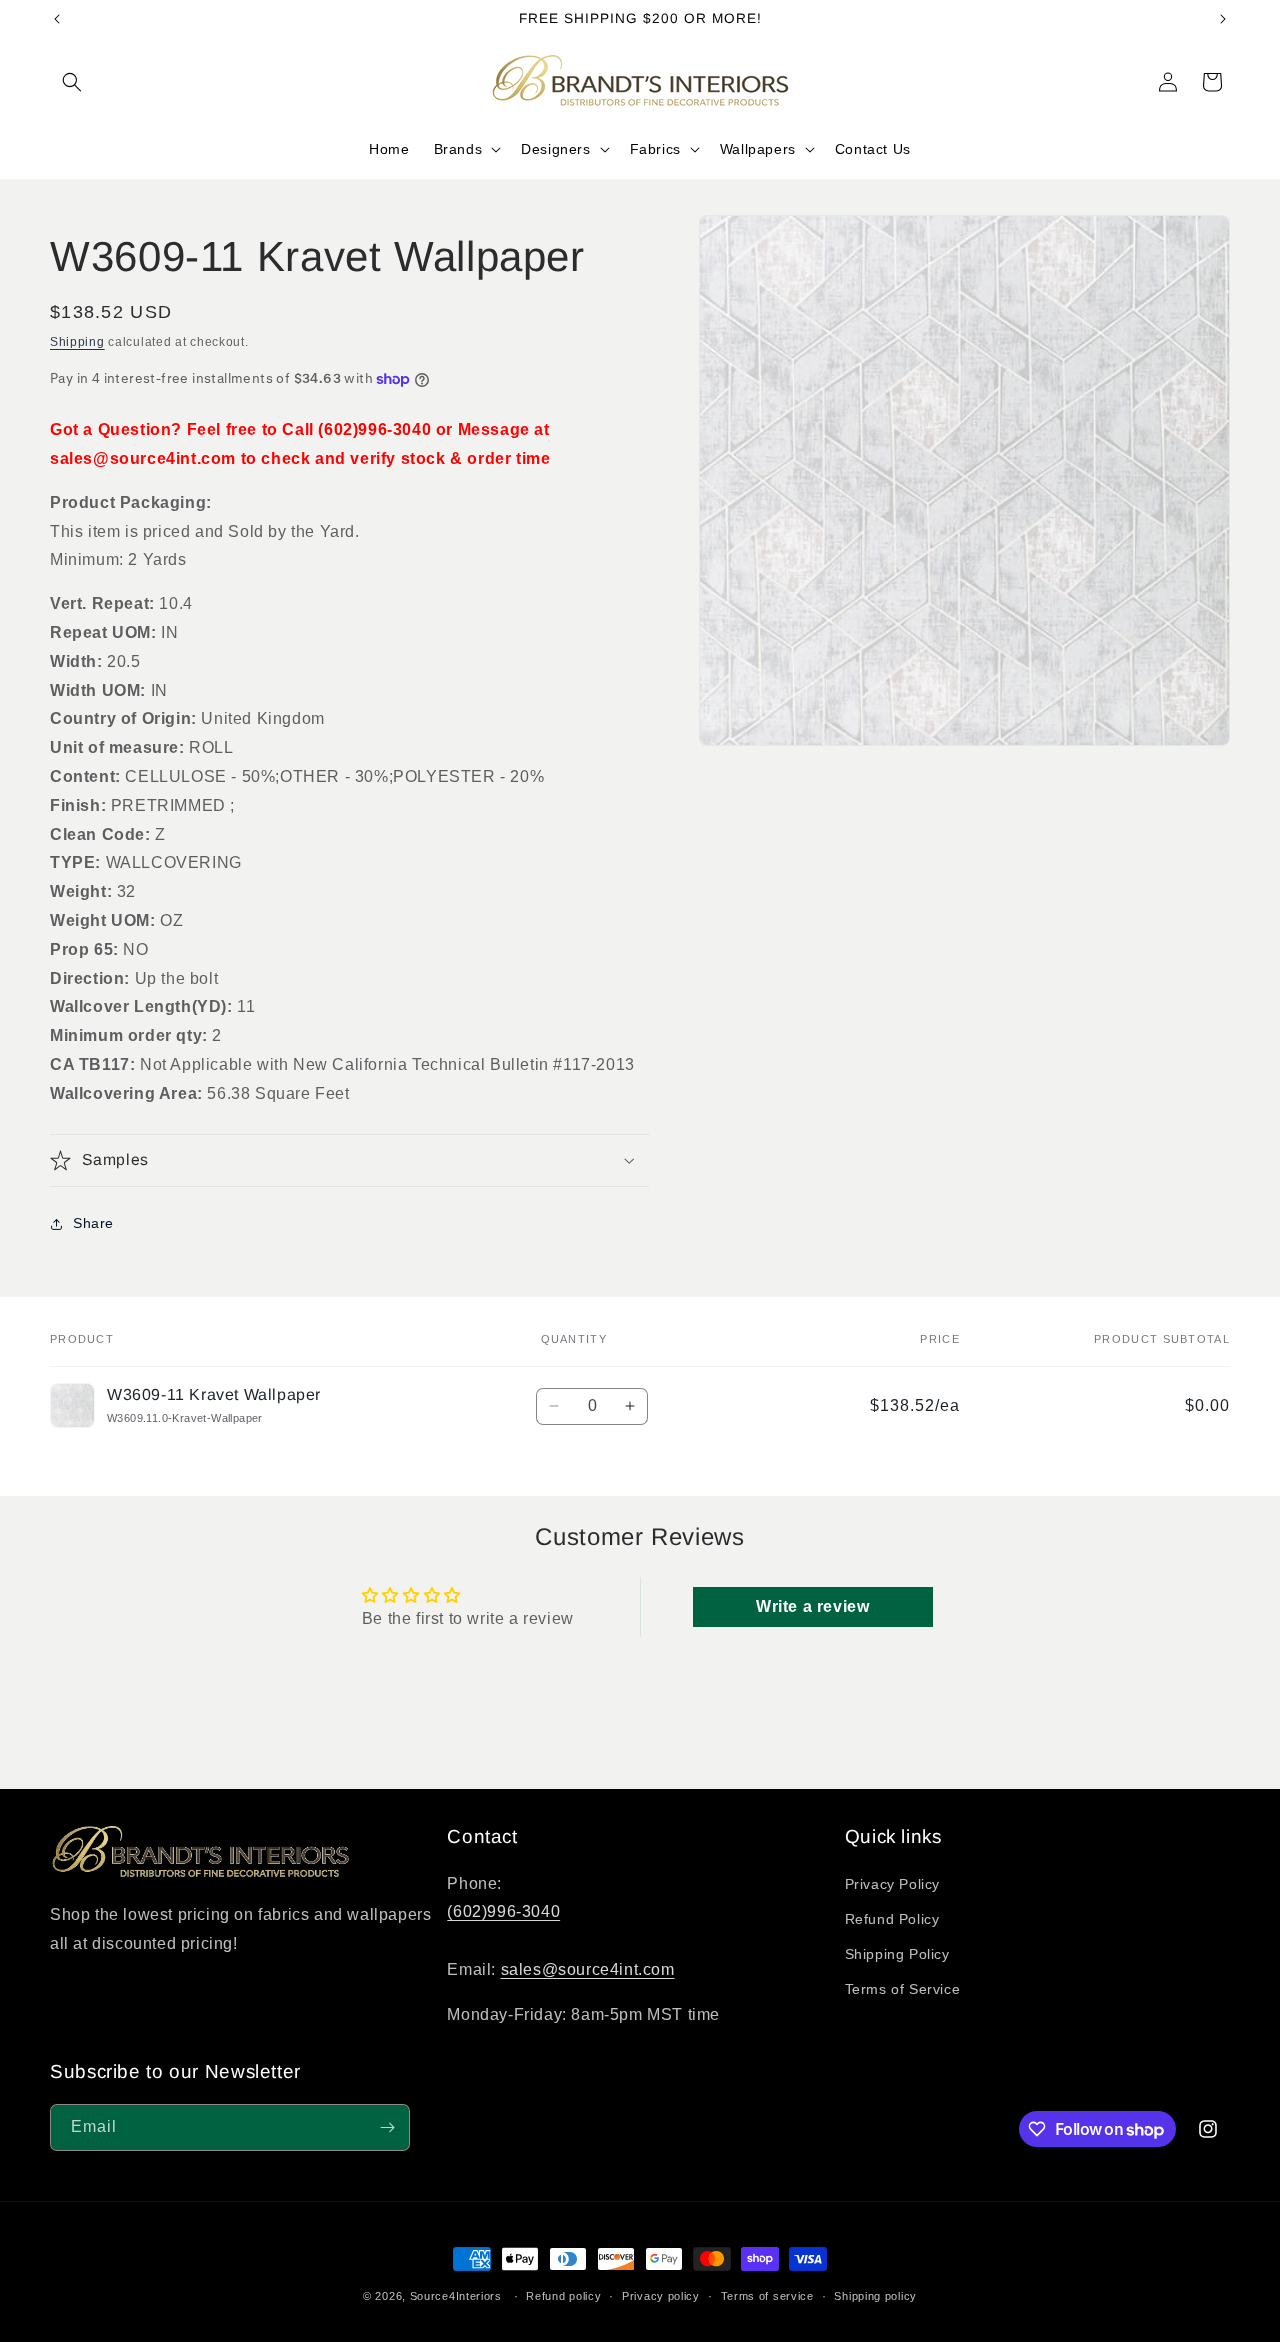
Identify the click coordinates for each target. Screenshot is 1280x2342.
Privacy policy (661, 2296)
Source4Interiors (456, 2296)
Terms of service (767, 2296)
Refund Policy (892, 1919)
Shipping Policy (897, 1954)
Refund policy (563, 2296)
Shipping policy (875, 2296)
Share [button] (93, 1223)
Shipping (77, 342)
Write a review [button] (812, 1606)
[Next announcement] (1223, 19)
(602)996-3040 (503, 1911)
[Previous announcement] (57, 19)
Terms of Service (903, 1989)
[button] (72, 82)
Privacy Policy (892, 1884)
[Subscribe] (387, 2127)
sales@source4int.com (588, 1969)
